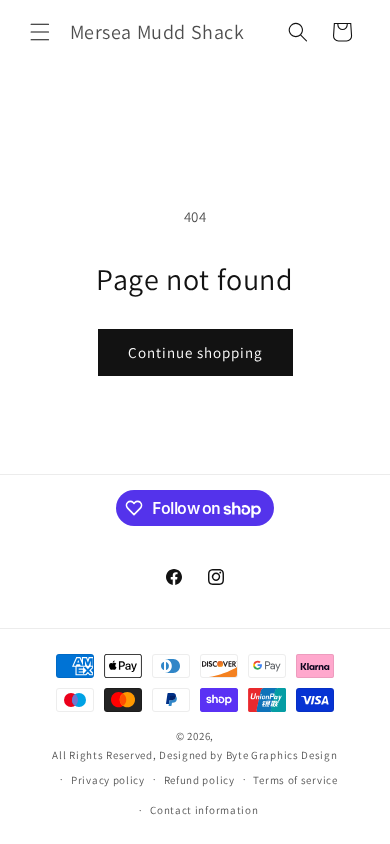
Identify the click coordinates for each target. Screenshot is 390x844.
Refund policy (199, 780)
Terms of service (295, 780)
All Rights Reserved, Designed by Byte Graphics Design (194, 755)
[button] (40, 32)
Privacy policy (108, 780)
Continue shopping (195, 352)
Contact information (204, 810)
